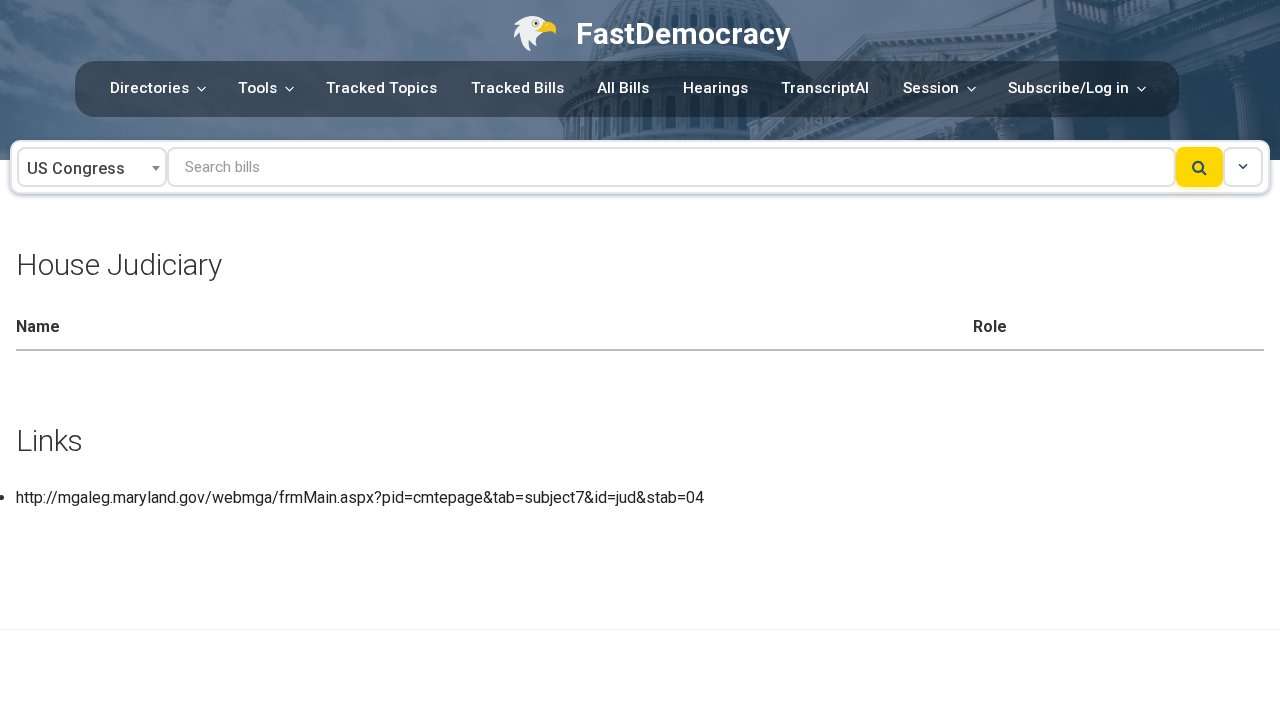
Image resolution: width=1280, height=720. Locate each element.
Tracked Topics (381, 88)
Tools (257, 88)
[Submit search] (1199, 167)
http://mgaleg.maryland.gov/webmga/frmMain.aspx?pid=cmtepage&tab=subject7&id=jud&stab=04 (360, 497)
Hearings (715, 88)
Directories (149, 88)
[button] (1243, 167)
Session (931, 88)
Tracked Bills (517, 88)
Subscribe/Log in (1068, 88)
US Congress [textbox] (76, 168)
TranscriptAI (825, 88)
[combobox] (92, 167)
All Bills (623, 88)
